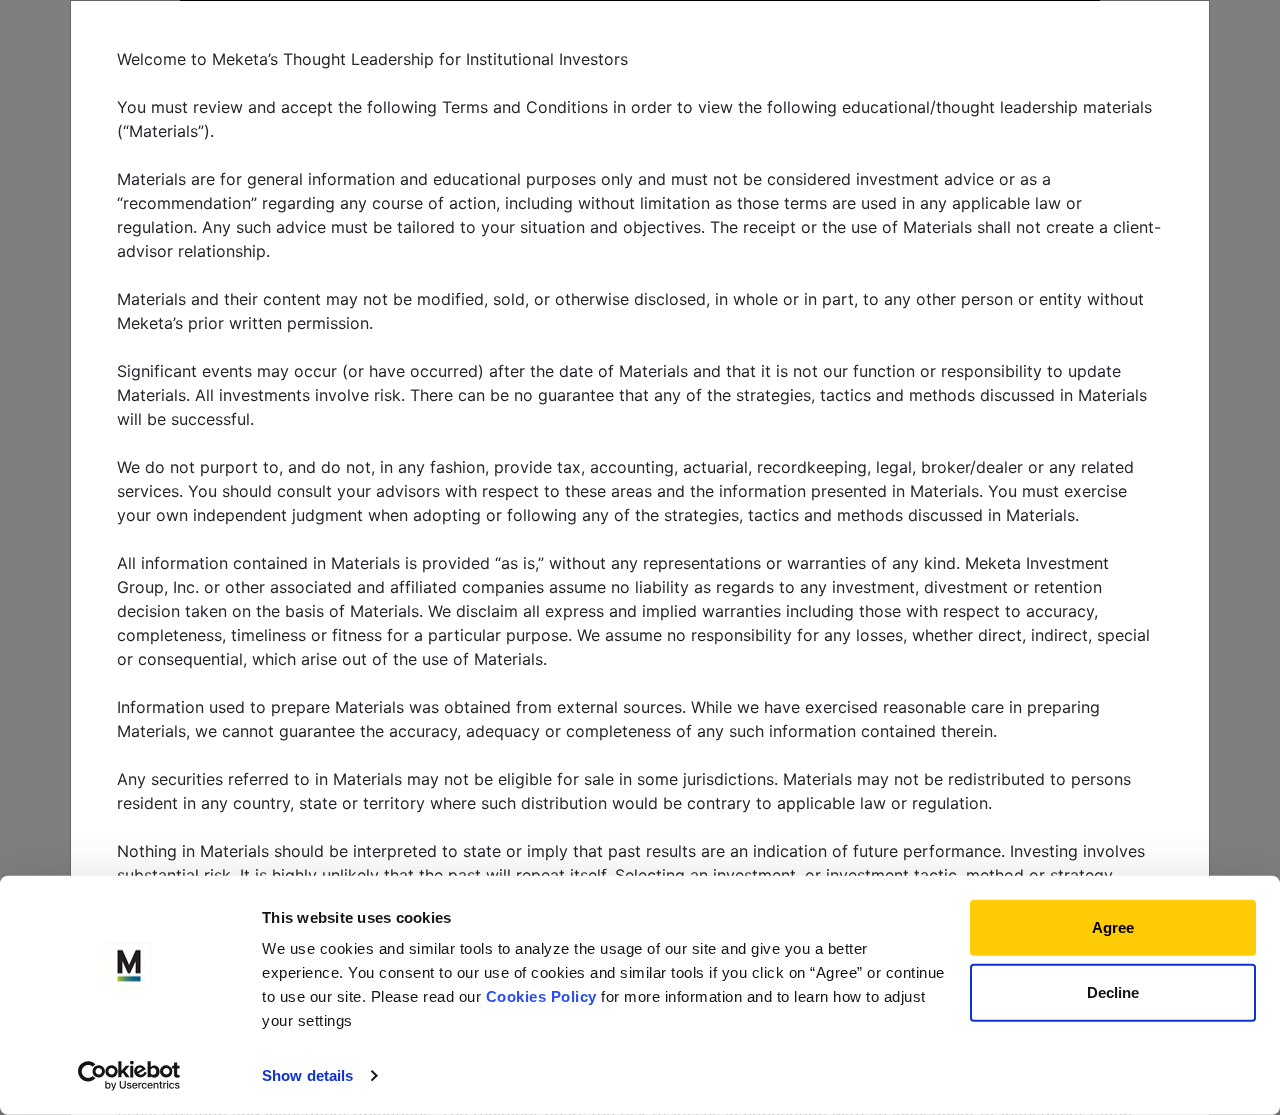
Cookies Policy (541, 996)
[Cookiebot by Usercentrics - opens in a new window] (129, 1076)
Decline (1113, 991)
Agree (1113, 927)
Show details (307, 1075)
